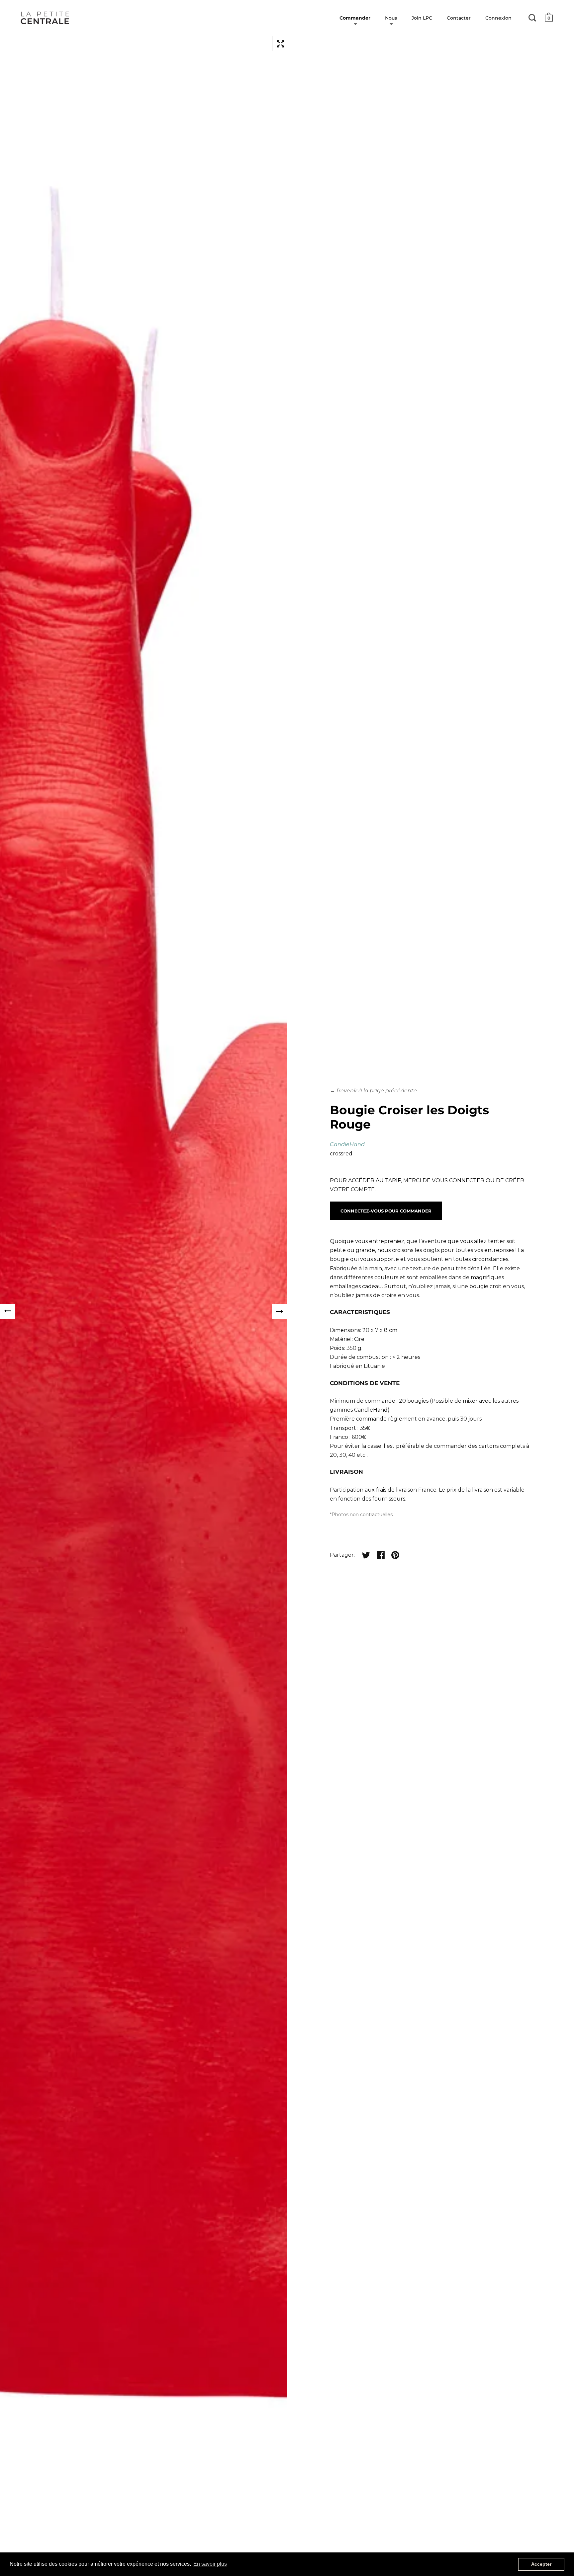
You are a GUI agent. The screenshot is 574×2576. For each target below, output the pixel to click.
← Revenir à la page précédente (373, 1091)
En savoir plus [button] (210, 2564)
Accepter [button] (541, 2564)
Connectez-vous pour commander (386, 1211)
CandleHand (347, 1144)
